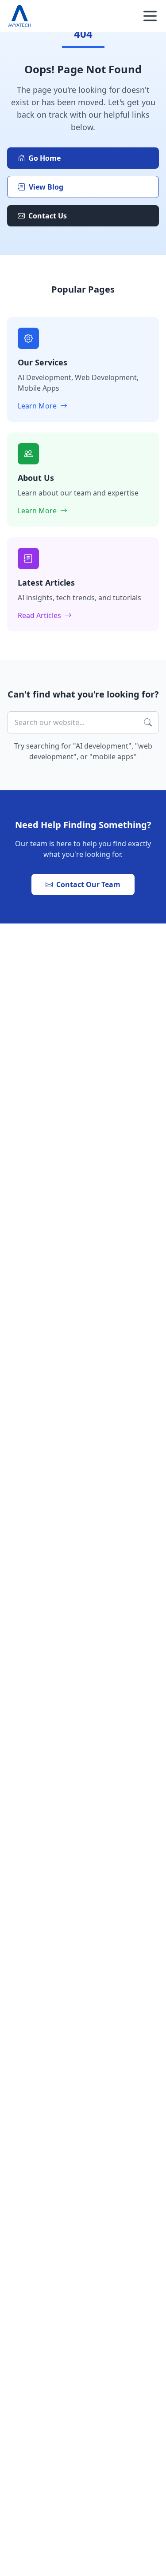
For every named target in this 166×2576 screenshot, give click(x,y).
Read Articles (40, 615)
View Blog (46, 187)
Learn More (38, 406)
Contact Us (48, 216)
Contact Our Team (88, 884)
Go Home (44, 158)
